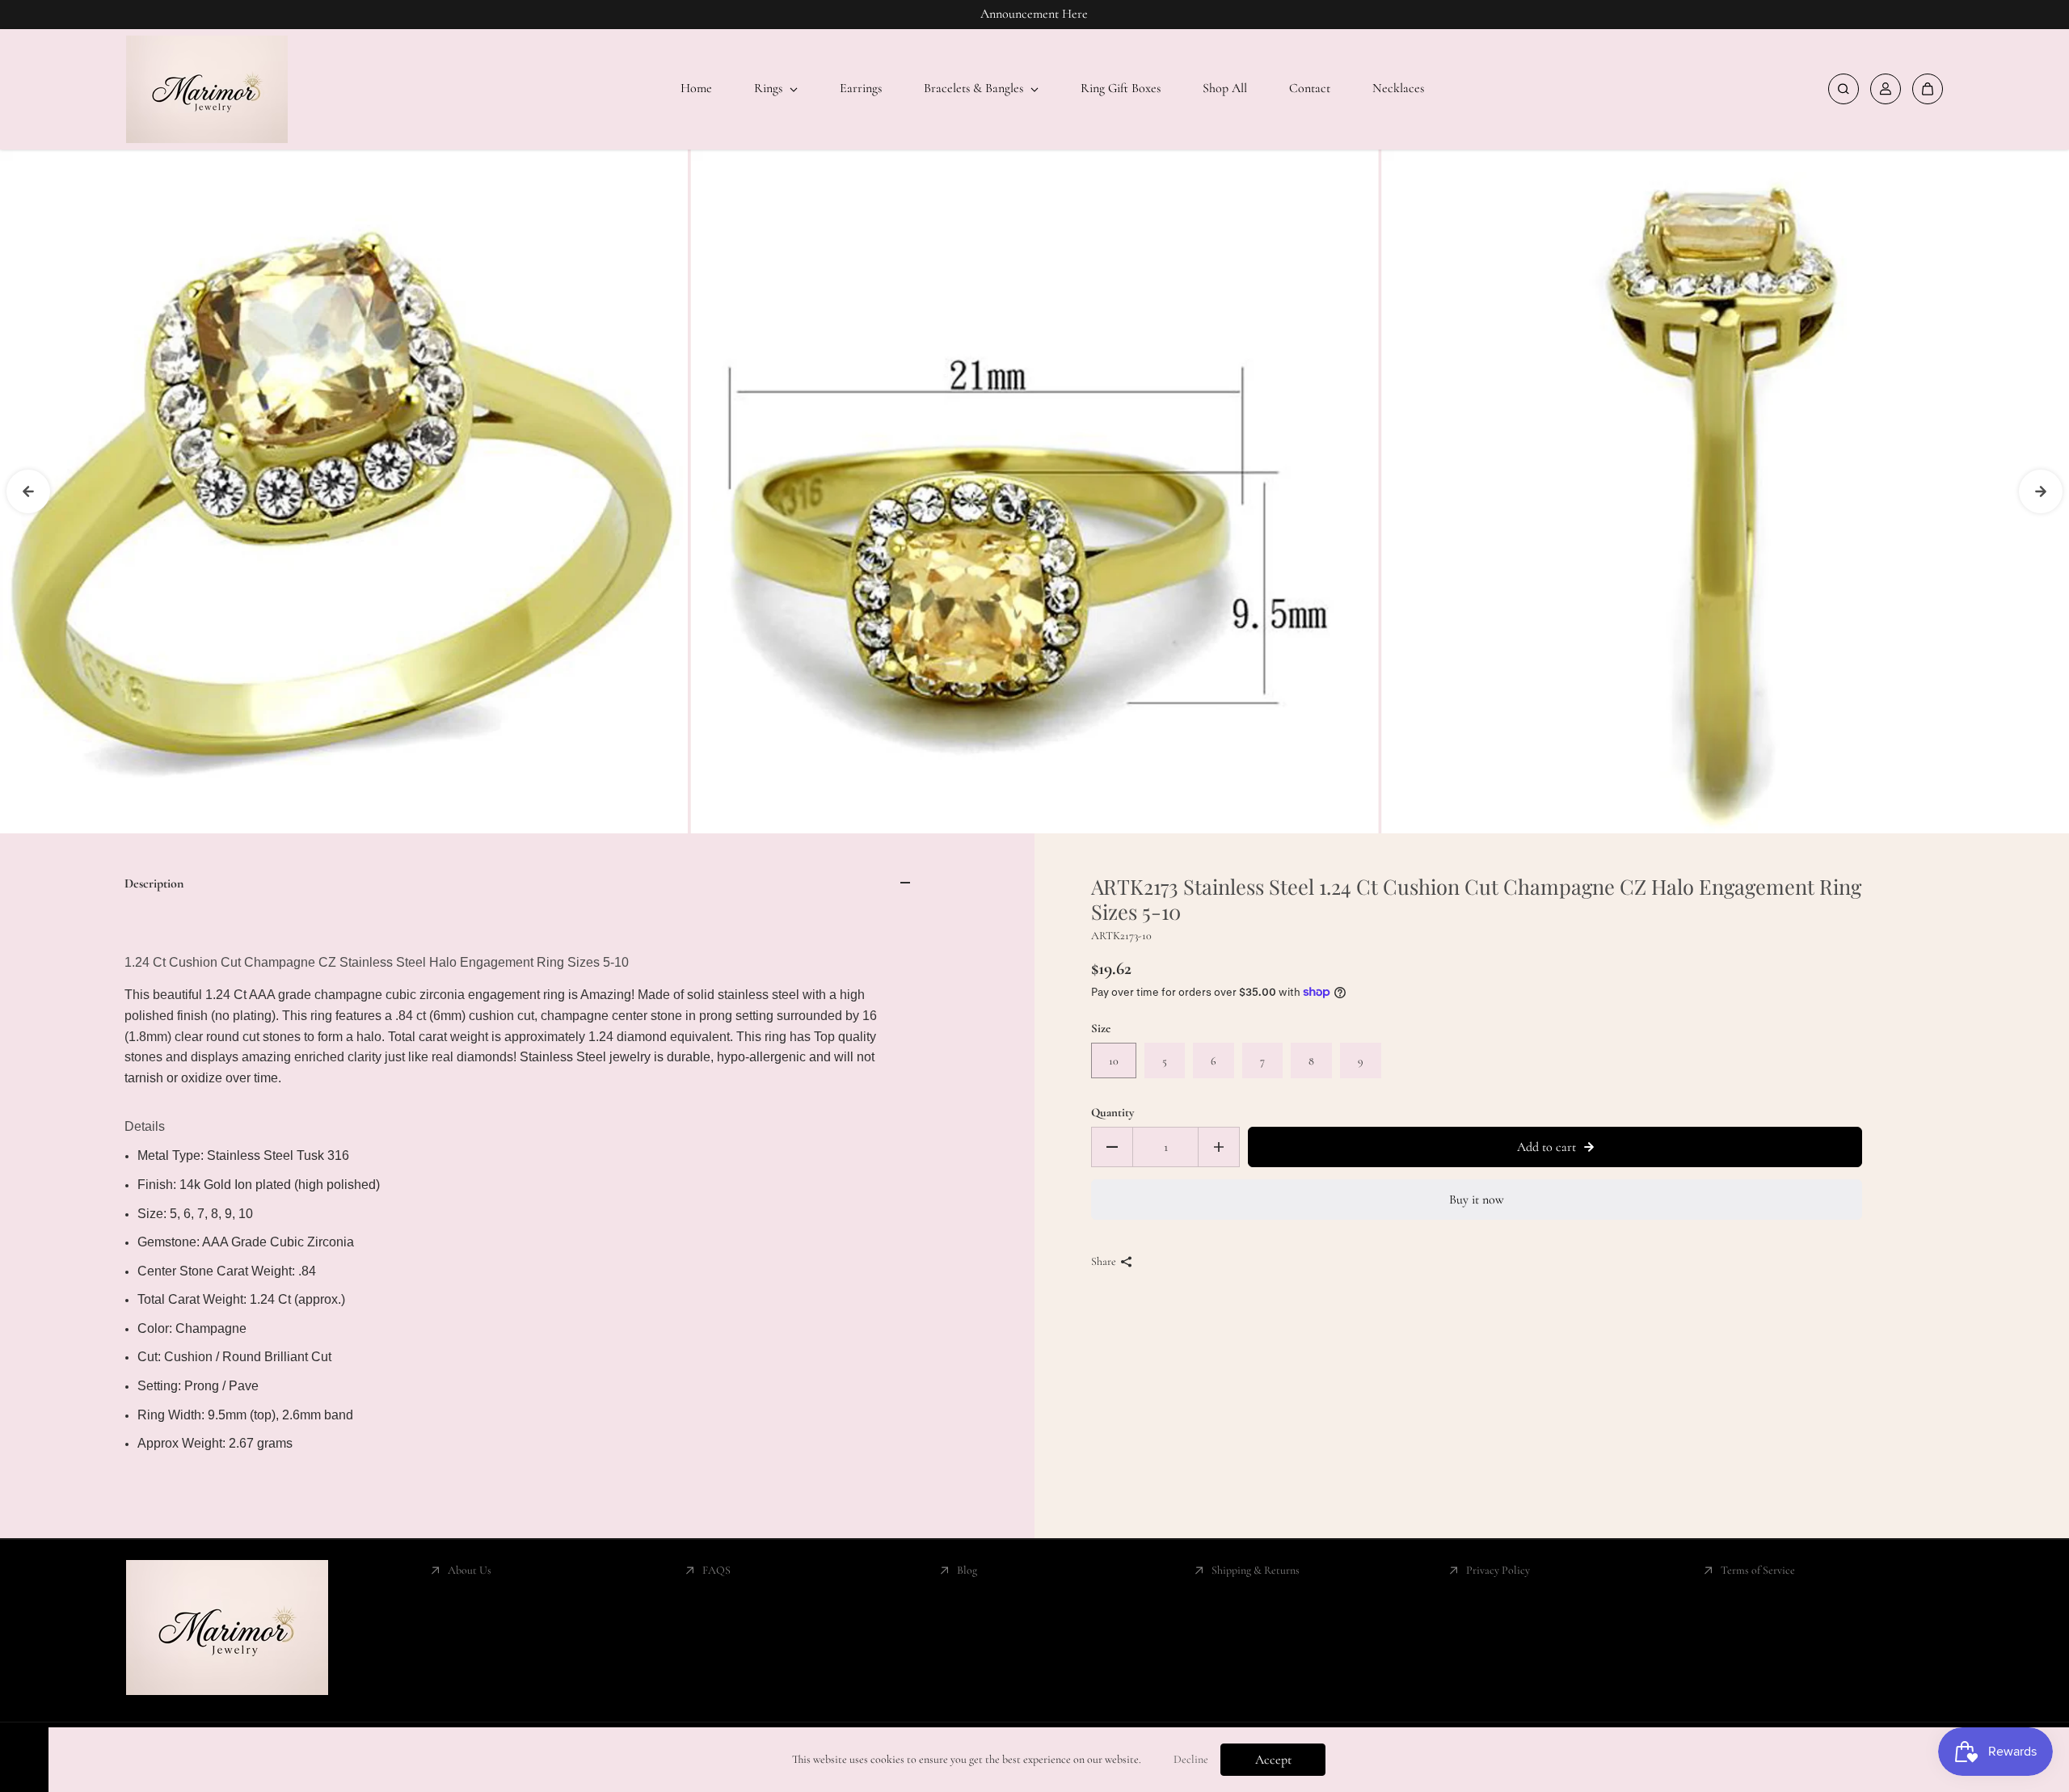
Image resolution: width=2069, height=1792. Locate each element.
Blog (967, 1570)
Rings (770, 88)
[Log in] (1886, 89)
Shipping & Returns (1256, 1570)
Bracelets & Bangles (975, 88)
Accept (1273, 1760)
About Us (470, 1570)
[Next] (2041, 491)
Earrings (861, 88)
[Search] (1844, 89)
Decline (1191, 1759)
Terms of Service (1758, 1570)
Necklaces (1398, 88)
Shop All (1225, 88)
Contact (1310, 88)
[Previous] (28, 491)
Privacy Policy (1498, 1570)
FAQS (716, 1570)
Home (696, 88)
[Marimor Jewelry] (207, 89)
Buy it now (1477, 1200)
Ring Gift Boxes (1121, 88)
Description (154, 883)
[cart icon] (1928, 89)
